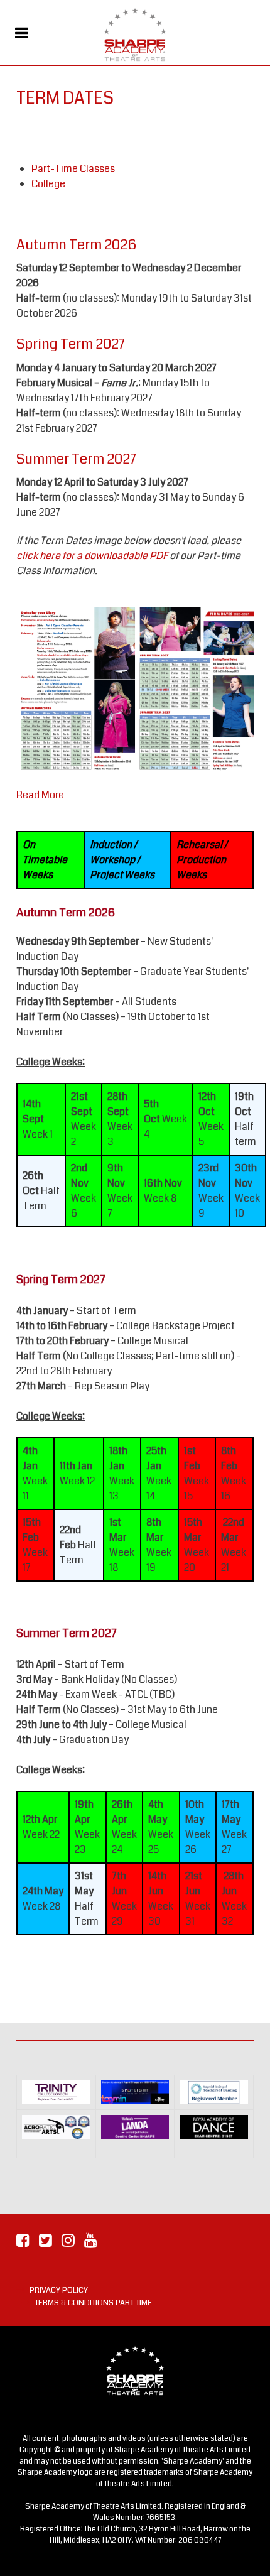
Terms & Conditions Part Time (93, 2303)
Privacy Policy (59, 2290)
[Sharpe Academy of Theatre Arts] (135, 35)
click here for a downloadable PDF (92, 556)
